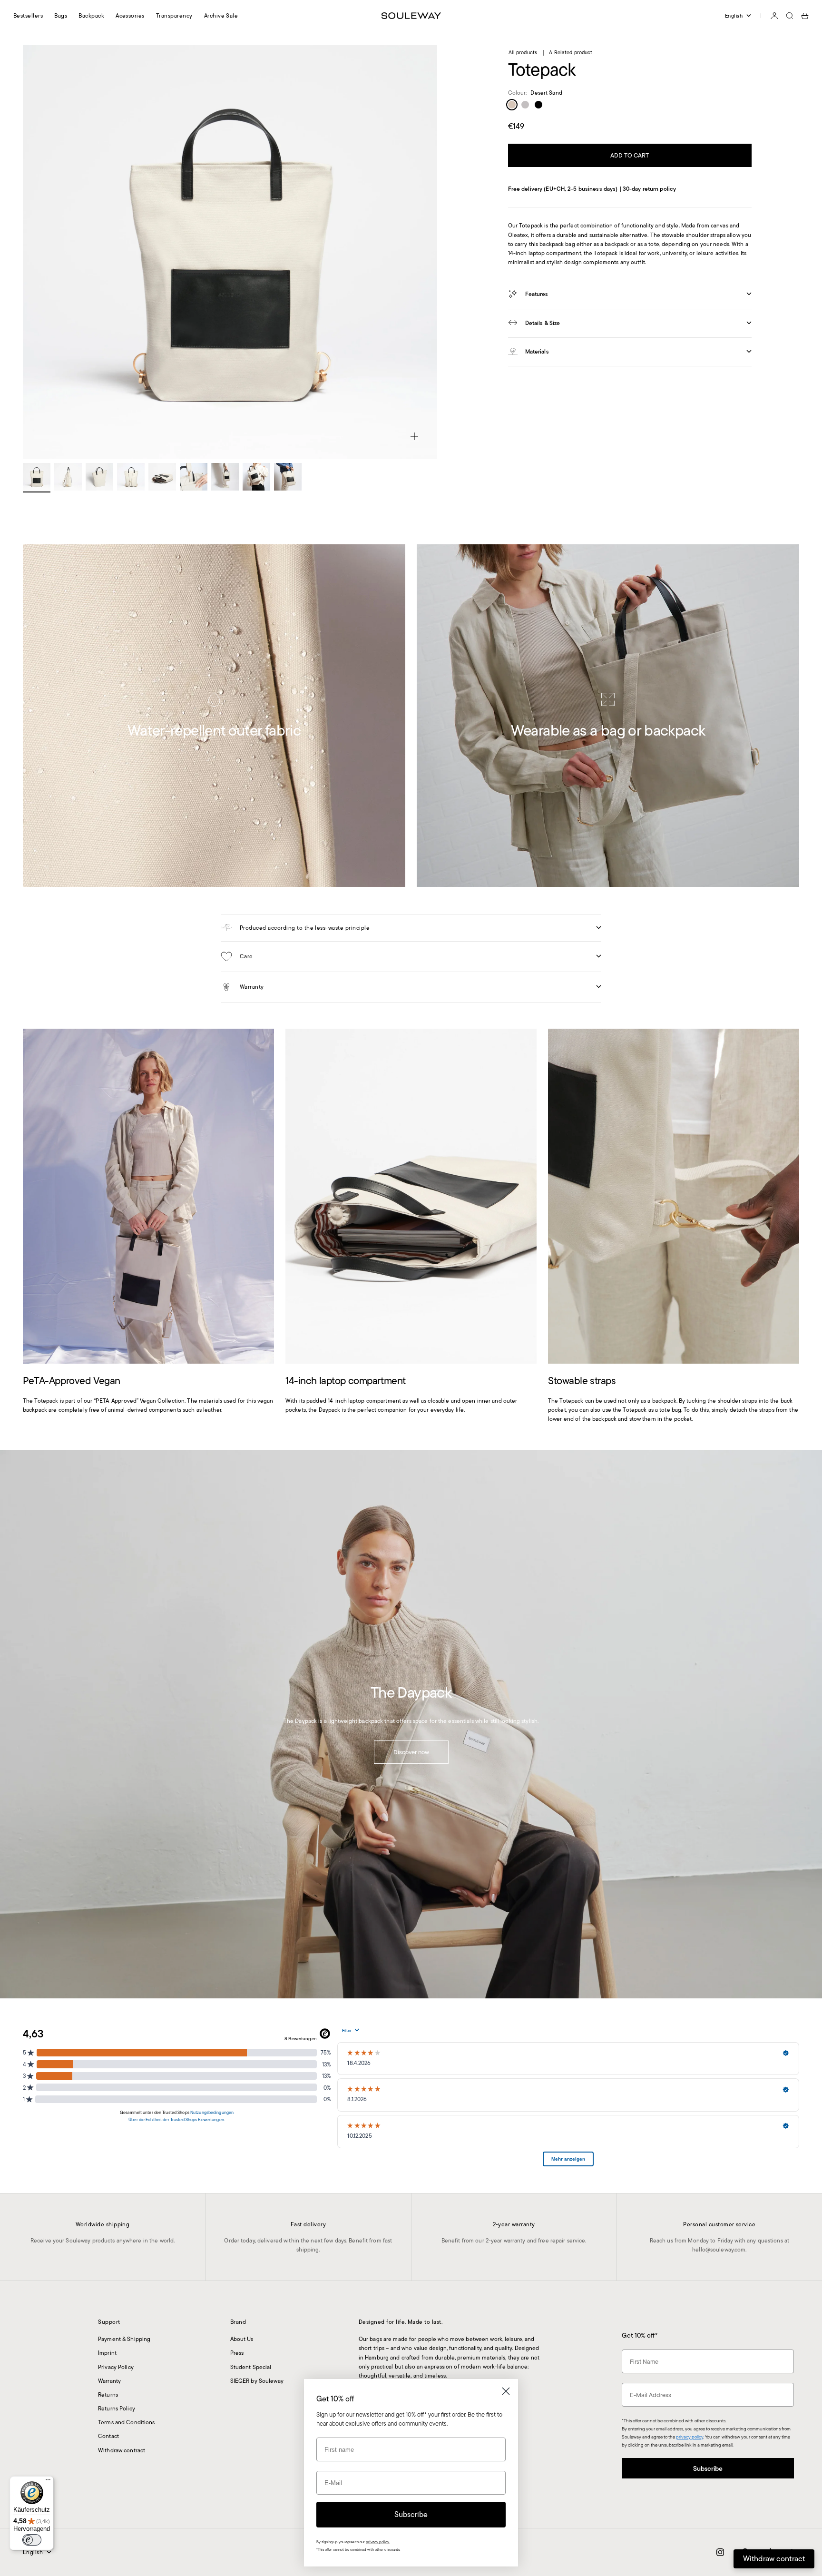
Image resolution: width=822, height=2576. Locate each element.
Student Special (251, 2367)
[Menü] (48, 2482)
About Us (242, 2339)
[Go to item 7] (225, 477)
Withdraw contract (122, 2450)
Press (237, 2353)
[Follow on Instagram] (720, 2552)
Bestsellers (28, 15)
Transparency (174, 15)
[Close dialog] (506, 2391)
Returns (108, 2394)
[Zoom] (414, 436)
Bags (61, 15)
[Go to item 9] (288, 477)
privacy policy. (378, 2542)
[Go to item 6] (194, 477)
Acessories (130, 15)
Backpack (91, 15)
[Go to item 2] (68, 477)
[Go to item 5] (162, 477)
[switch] (32, 2540)
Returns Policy (117, 2408)
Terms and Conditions (126, 2422)
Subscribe (708, 2468)
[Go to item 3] (99, 477)
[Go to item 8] (256, 477)
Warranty (109, 2381)
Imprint (107, 2353)
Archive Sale (221, 15)
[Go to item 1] (37, 477)
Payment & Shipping (124, 2339)
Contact (108, 2436)
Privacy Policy (116, 2367)
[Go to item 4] (131, 477)
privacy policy (690, 2437)
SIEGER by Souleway (257, 2381)
